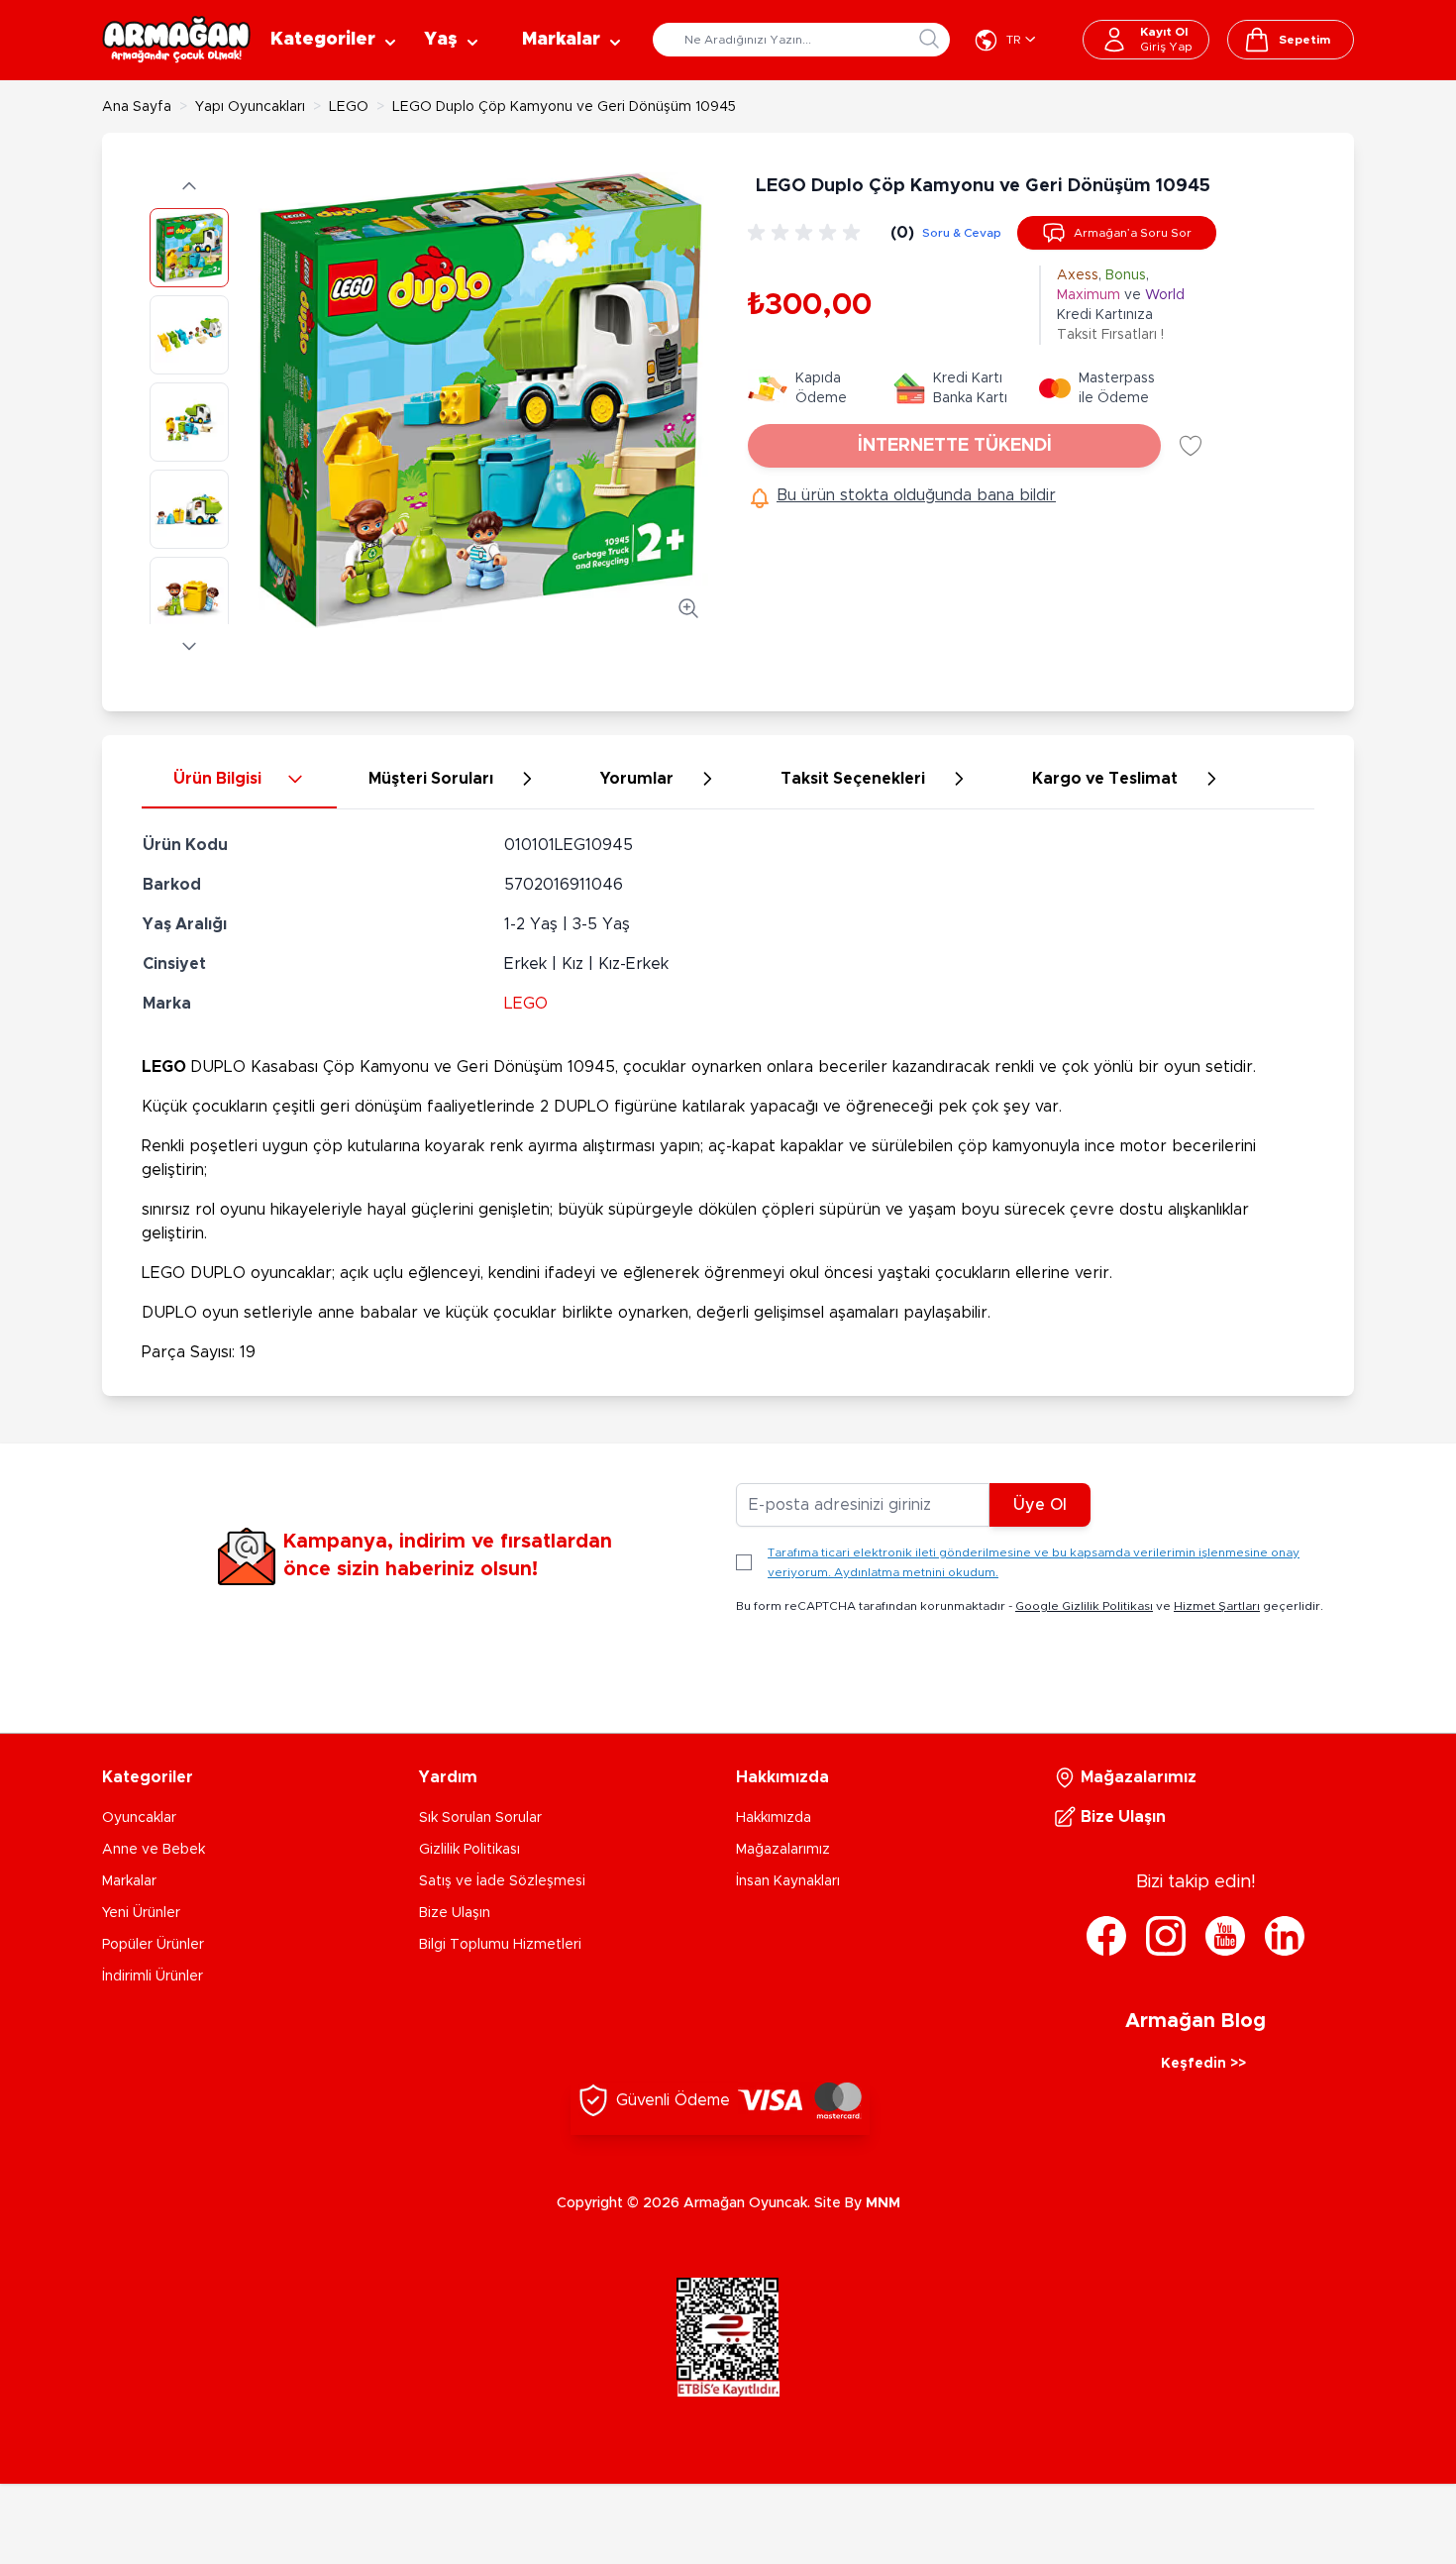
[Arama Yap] (929, 39)
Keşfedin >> (1203, 2064)
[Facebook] (1106, 1936)
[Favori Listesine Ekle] (1191, 446)
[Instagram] (1166, 1936)
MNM (883, 2203)
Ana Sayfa (137, 107)
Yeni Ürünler (141, 1913)
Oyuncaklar (139, 1818)
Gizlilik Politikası (469, 1850)
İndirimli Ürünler (153, 1976)
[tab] (239, 780)
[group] (807, 233)
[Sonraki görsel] (189, 646)
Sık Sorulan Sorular (480, 1818)
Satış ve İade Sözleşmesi (502, 1881)
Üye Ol (1040, 1505)
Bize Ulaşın (455, 1913)
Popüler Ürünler (153, 1945)
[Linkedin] (1285, 1936)
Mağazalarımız (783, 1850)
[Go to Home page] (176, 40)
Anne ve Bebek (154, 1850)
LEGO (349, 107)
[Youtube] (1225, 1936)
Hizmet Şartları (1217, 1606)
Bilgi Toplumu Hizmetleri (500, 1945)
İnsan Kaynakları (788, 1881)
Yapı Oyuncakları (250, 107)
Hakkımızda (774, 1818)
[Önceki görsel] (189, 186)
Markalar (129, 1881)
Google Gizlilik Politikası (1084, 1606)
